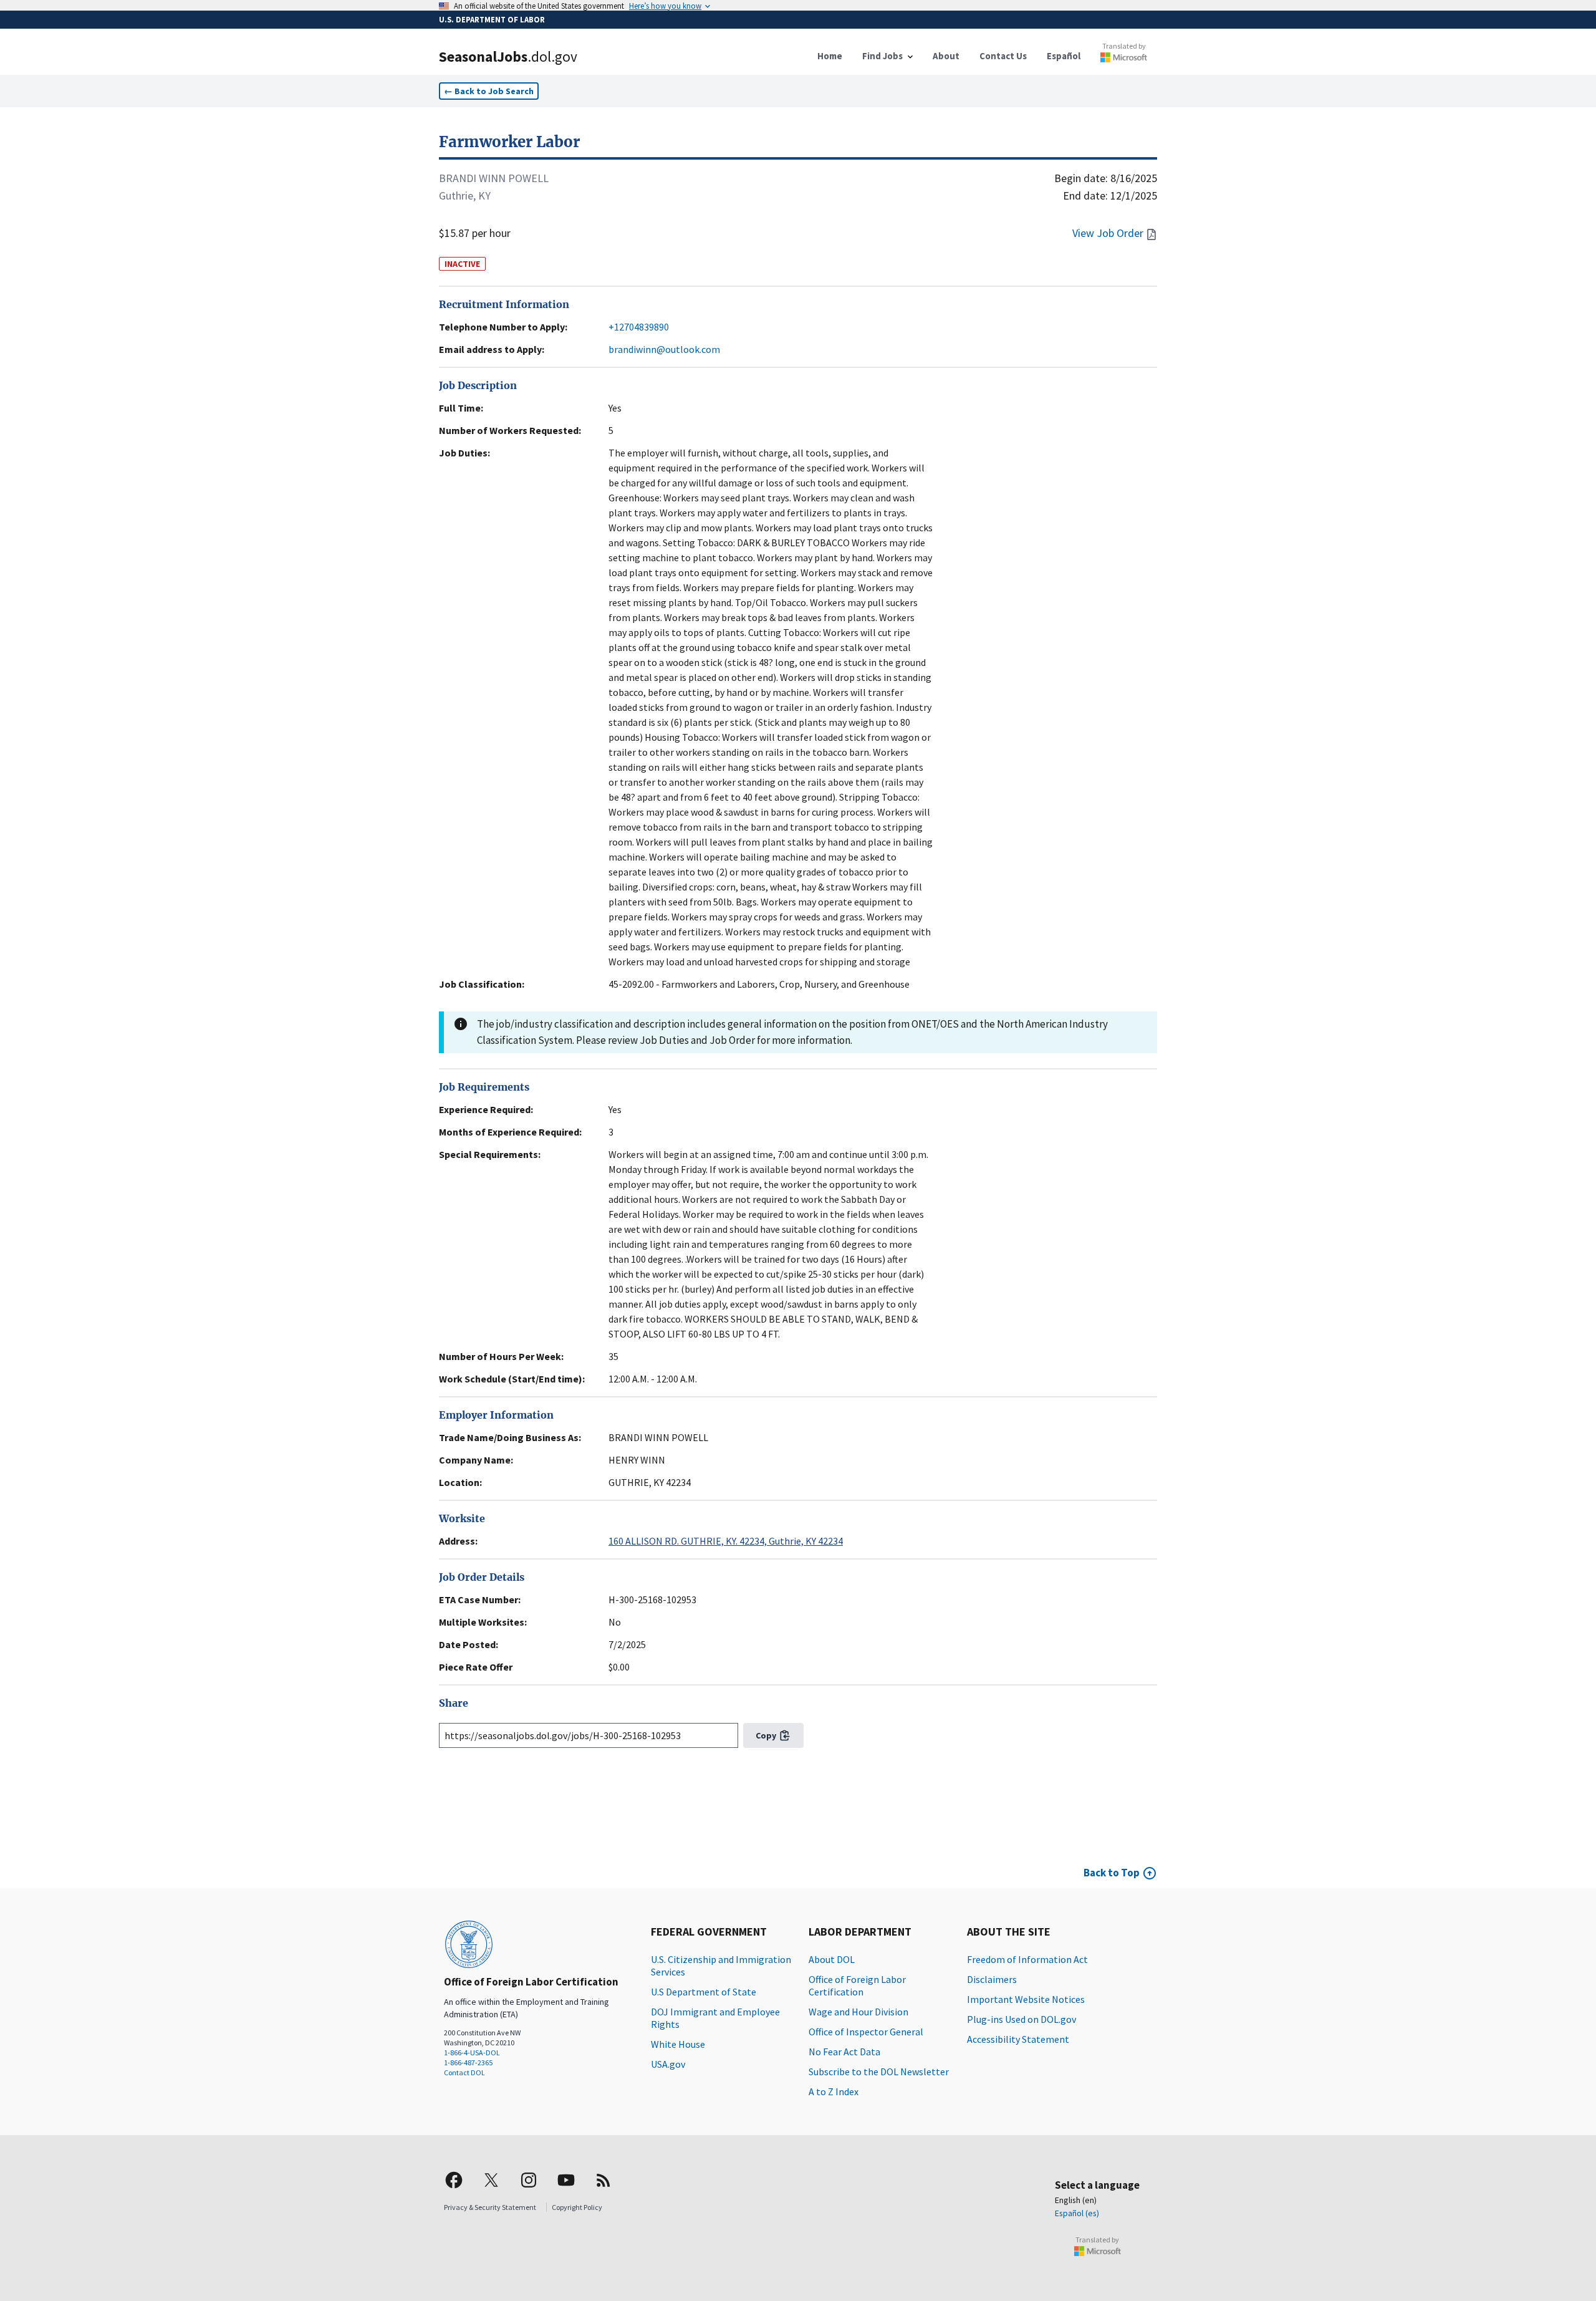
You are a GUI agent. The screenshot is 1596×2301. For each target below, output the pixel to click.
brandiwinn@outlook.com (664, 349)
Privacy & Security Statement (490, 2207)
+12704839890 (639, 327)
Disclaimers (992, 1979)
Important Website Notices (1026, 1999)
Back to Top (1112, 1873)
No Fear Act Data (844, 2052)
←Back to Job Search (489, 91)
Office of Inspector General (866, 2032)
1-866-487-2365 (468, 2062)
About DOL (832, 1959)
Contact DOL (464, 2072)
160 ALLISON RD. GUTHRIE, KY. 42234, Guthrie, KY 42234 (726, 1541)
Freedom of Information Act (1027, 1959)
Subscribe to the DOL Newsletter (879, 2072)
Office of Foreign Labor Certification (857, 1985)
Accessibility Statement (1018, 2039)
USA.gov (668, 2064)
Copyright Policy (577, 2207)
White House (678, 2044)
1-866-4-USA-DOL (472, 2053)
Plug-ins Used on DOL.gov (1022, 2019)
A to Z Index (834, 2091)
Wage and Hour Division (858, 2012)
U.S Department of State (704, 1992)
